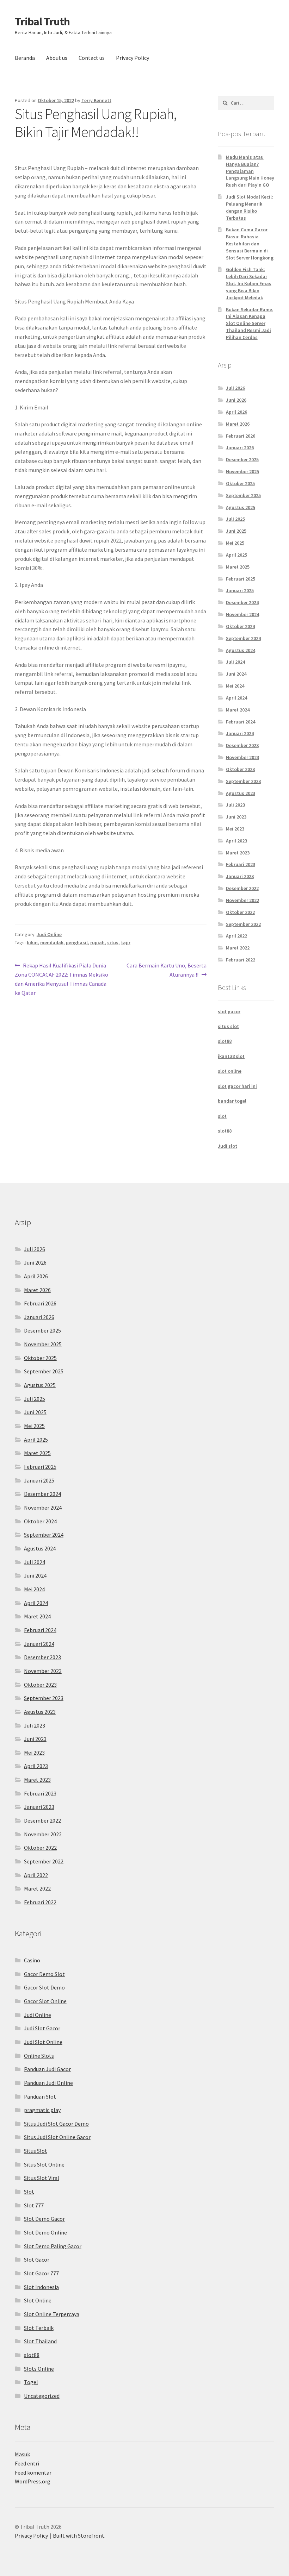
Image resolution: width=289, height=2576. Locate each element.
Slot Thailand (40, 2341)
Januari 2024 (240, 733)
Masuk (22, 2454)
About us (57, 58)
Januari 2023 (240, 876)
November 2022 (242, 900)
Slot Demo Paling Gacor (53, 2246)
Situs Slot (36, 2151)
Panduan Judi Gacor (47, 2069)
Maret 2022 (238, 948)
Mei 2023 (235, 829)
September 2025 (243, 495)
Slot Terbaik (39, 2328)
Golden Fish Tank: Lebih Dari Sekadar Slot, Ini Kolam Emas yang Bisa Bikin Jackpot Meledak (249, 283)
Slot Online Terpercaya (52, 2314)
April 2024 (236, 698)
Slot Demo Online (45, 2232)
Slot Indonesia (41, 2287)
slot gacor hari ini (237, 1086)
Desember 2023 (242, 745)
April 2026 (236, 412)
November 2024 (242, 614)
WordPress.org (33, 2481)
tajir (126, 942)
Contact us (92, 58)
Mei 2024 (235, 686)
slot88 (225, 1041)
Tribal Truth (42, 21)
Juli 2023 (235, 805)
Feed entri (27, 2463)
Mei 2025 (235, 543)
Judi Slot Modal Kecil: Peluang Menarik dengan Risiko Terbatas (250, 207)
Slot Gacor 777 (41, 2273)
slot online (230, 1071)
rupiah (97, 942)
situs (113, 942)
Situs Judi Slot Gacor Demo (56, 2124)
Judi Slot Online (43, 2042)
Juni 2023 (236, 817)
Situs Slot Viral (42, 2178)
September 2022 (243, 924)
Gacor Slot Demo (44, 1987)
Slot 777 (34, 2205)
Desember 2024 (242, 602)
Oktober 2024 (240, 626)
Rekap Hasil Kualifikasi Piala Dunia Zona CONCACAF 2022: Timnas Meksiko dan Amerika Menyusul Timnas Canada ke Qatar (62, 979)
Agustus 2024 (241, 650)
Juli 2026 (235, 388)
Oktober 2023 (240, 769)
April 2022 (236, 936)
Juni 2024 (236, 674)
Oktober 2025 (240, 483)
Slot (29, 2192)
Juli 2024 (235, 662)
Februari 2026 (241, 436)
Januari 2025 (240, 590)
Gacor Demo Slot (44, 1974)
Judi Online (49, 934)
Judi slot (227, 1146)
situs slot (228, 1026)
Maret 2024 (238, 710)
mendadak (52, 942)
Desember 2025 (242, 459)
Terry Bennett (96, 100)
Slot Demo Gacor (44, 2219)
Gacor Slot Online (45, 2001)
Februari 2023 (241, 864)
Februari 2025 (241, 579)
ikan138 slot (231, 1056)
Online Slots (39, 2056)
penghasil (77, 942)
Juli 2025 (235, 519)
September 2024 (243, 638)
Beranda (25, 58)
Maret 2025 (238, 567)
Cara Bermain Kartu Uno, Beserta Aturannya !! (166, 970)
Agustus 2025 (241, 507)
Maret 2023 (238, 853)
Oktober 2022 (240, 912)
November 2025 (242, 471)
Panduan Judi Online (48, 2083)
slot (222, 1116)
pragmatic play (42, 2110)
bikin (32, 942)
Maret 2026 (238, 424)
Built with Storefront (79, 2536)
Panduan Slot (40, 2096)
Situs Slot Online (44, 2164)
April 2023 (236, 841)
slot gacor (229, 1011)
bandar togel (232, 1101)
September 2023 (243, 781)
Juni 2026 (236, 400)
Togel (31, 2382)
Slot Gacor (37, 2260)
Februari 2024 (241, 722)
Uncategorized (42, 2396)
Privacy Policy (133, 58)
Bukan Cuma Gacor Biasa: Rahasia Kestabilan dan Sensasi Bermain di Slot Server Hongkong (250, 243)
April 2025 (236, 555)
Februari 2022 (241, 960)
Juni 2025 (236, 531)
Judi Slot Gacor (42, 2028)
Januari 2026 (240, 447)
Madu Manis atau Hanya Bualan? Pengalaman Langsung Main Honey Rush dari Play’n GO (250, 171)
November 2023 (242, 757)
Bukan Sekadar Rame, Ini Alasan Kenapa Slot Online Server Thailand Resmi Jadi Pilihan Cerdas (250, 323)
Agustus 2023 (241, 793)
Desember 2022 (242, 888)
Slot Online (38, 2300)
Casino (32, 1960)
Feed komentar (33, 2472)
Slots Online (39, 2369)
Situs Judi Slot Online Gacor (57, 2137)
